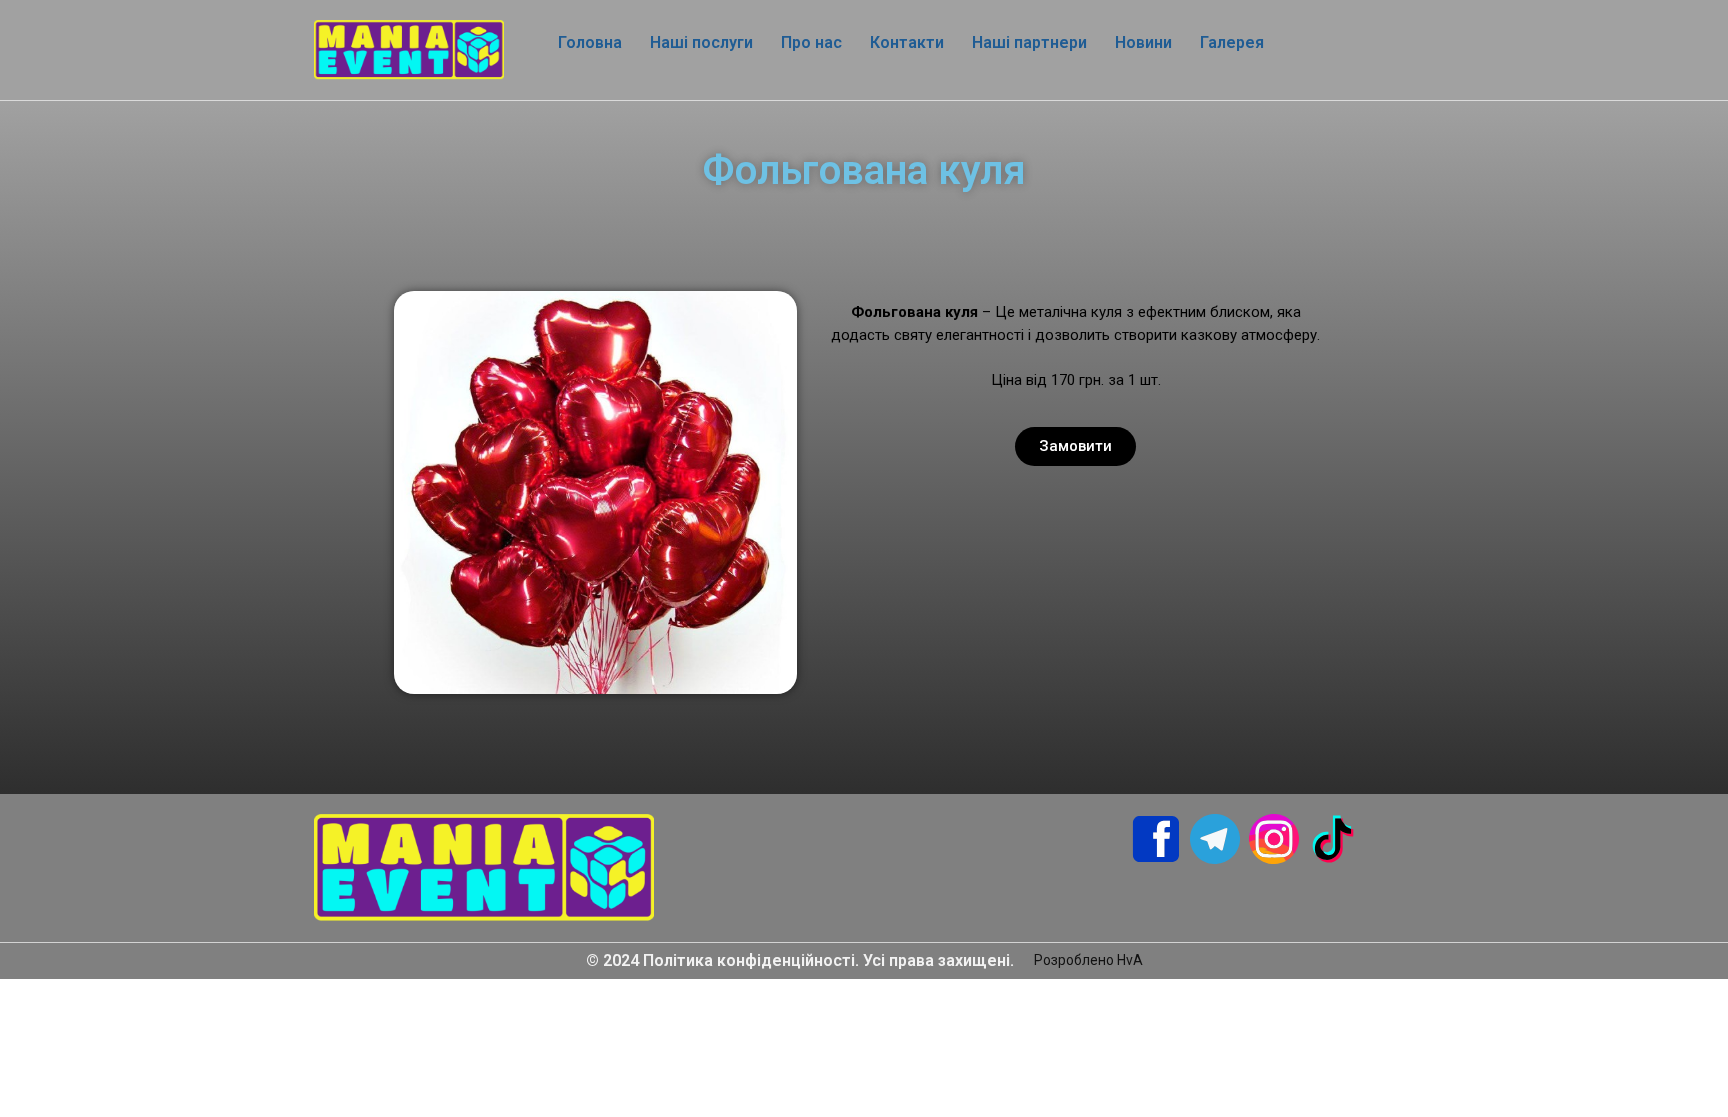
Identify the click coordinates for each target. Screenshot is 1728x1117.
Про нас (811, 42)
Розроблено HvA (1088, 960)
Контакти (907, 42)
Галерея (1232, 42)
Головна (590, 42)
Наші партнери (1029, 42)
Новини (1143, 42)
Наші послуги (701, 42)
